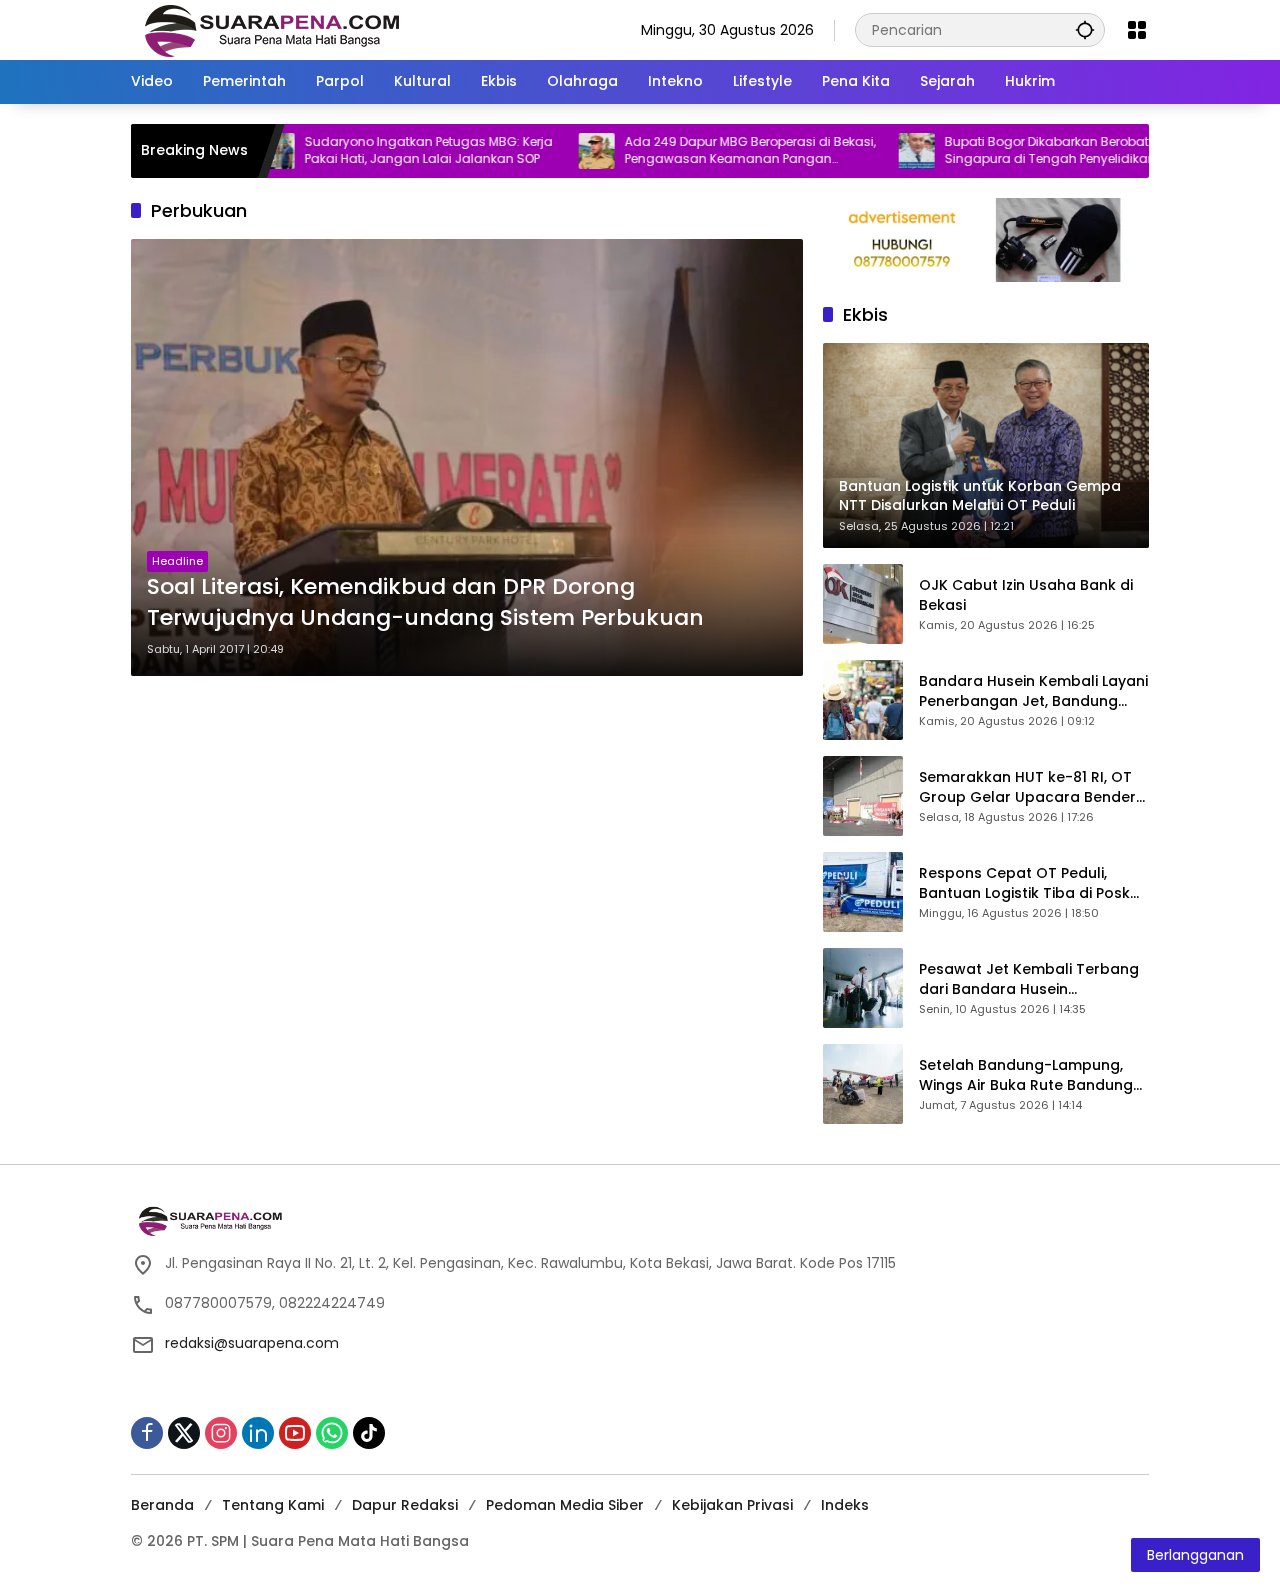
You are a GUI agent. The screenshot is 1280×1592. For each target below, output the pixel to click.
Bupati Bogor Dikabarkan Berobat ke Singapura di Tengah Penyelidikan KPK (1012, 150)
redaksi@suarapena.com (252, 1343)
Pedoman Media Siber (565, 1505)
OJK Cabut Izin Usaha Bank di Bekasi (1026, 595)
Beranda (162, 1505)
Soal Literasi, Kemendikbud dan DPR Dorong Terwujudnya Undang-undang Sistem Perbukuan (425, 602)
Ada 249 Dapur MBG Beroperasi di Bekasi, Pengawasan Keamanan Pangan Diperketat (700, 151)
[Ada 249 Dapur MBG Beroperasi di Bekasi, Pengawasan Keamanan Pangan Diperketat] (547, 151)
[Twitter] (184, 1433)
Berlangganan (1195, 1555)
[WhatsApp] (332, 1433)
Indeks (845, 1505)
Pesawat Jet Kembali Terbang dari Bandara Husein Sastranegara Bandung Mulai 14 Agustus (1029, 979)
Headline (177, 561)
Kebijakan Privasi (732, 1505)
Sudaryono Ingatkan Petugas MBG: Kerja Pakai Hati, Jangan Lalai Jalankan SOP (379, 150)
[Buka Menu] (1137, 30)
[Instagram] (221, 1433)
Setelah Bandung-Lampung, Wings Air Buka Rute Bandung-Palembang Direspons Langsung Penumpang (1030, 1075)
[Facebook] (147, 1433)
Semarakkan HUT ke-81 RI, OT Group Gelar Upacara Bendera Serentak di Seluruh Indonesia (1032, 787)
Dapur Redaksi (405, 1505)
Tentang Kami (273, 1505)
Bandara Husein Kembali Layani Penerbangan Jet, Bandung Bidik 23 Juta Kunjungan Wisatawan (1033, 691)
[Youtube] (295, 1433)
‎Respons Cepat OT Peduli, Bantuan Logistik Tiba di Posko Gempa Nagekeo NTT (1029, 883)
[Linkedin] (258, 1433)
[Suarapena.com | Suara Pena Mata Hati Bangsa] (272, 29)
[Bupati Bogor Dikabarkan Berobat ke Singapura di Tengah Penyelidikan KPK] (867, 151)
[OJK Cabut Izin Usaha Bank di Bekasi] (863, 604)
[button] (1085, 29)
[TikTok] (369, 1433)
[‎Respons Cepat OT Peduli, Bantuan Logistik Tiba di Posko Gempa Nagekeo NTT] (863, 892)
